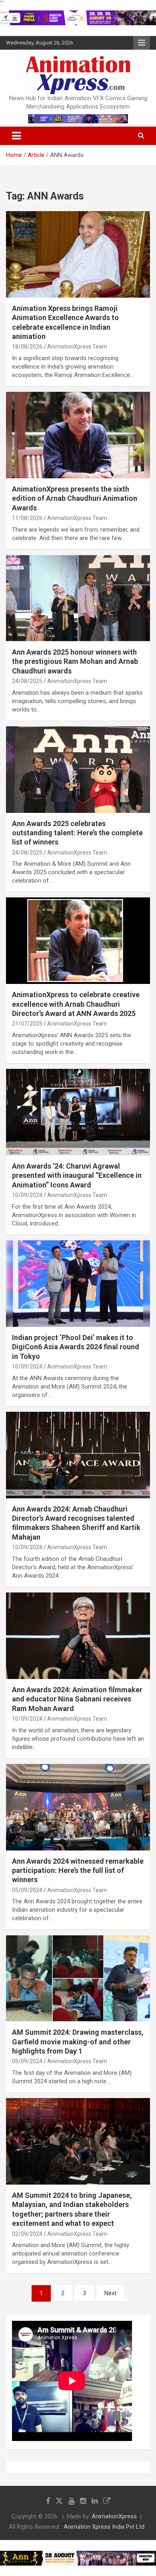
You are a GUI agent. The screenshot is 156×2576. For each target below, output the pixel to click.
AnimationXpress (114, 2516)
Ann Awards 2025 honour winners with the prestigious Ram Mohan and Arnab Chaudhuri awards (75, 661)
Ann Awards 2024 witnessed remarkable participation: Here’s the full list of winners (78, 1871)
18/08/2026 (27, 347)
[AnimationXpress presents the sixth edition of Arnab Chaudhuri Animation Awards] (78, 435)
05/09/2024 (27, 1890)
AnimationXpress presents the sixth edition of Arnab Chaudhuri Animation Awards (75, 498)
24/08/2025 (27, 681)
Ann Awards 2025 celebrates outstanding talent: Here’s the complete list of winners (77, 833)
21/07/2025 (27, 1024)
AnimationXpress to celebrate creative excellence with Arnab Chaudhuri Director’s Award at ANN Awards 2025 (76, 1004)
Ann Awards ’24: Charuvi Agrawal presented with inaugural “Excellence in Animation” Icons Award (77, 1175)
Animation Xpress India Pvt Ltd (104, 2527)
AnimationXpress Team (77, 347)
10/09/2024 (27, 1195)
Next (110, 2293)
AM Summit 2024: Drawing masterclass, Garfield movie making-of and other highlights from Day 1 (78, 2042)
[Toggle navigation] (16, 136)
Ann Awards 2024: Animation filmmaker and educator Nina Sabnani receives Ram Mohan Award (77, 1699)
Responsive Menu (142, 43)
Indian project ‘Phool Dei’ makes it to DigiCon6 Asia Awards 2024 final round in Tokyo (76, 1347)
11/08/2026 (27, 518)
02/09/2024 (27, 2234)
